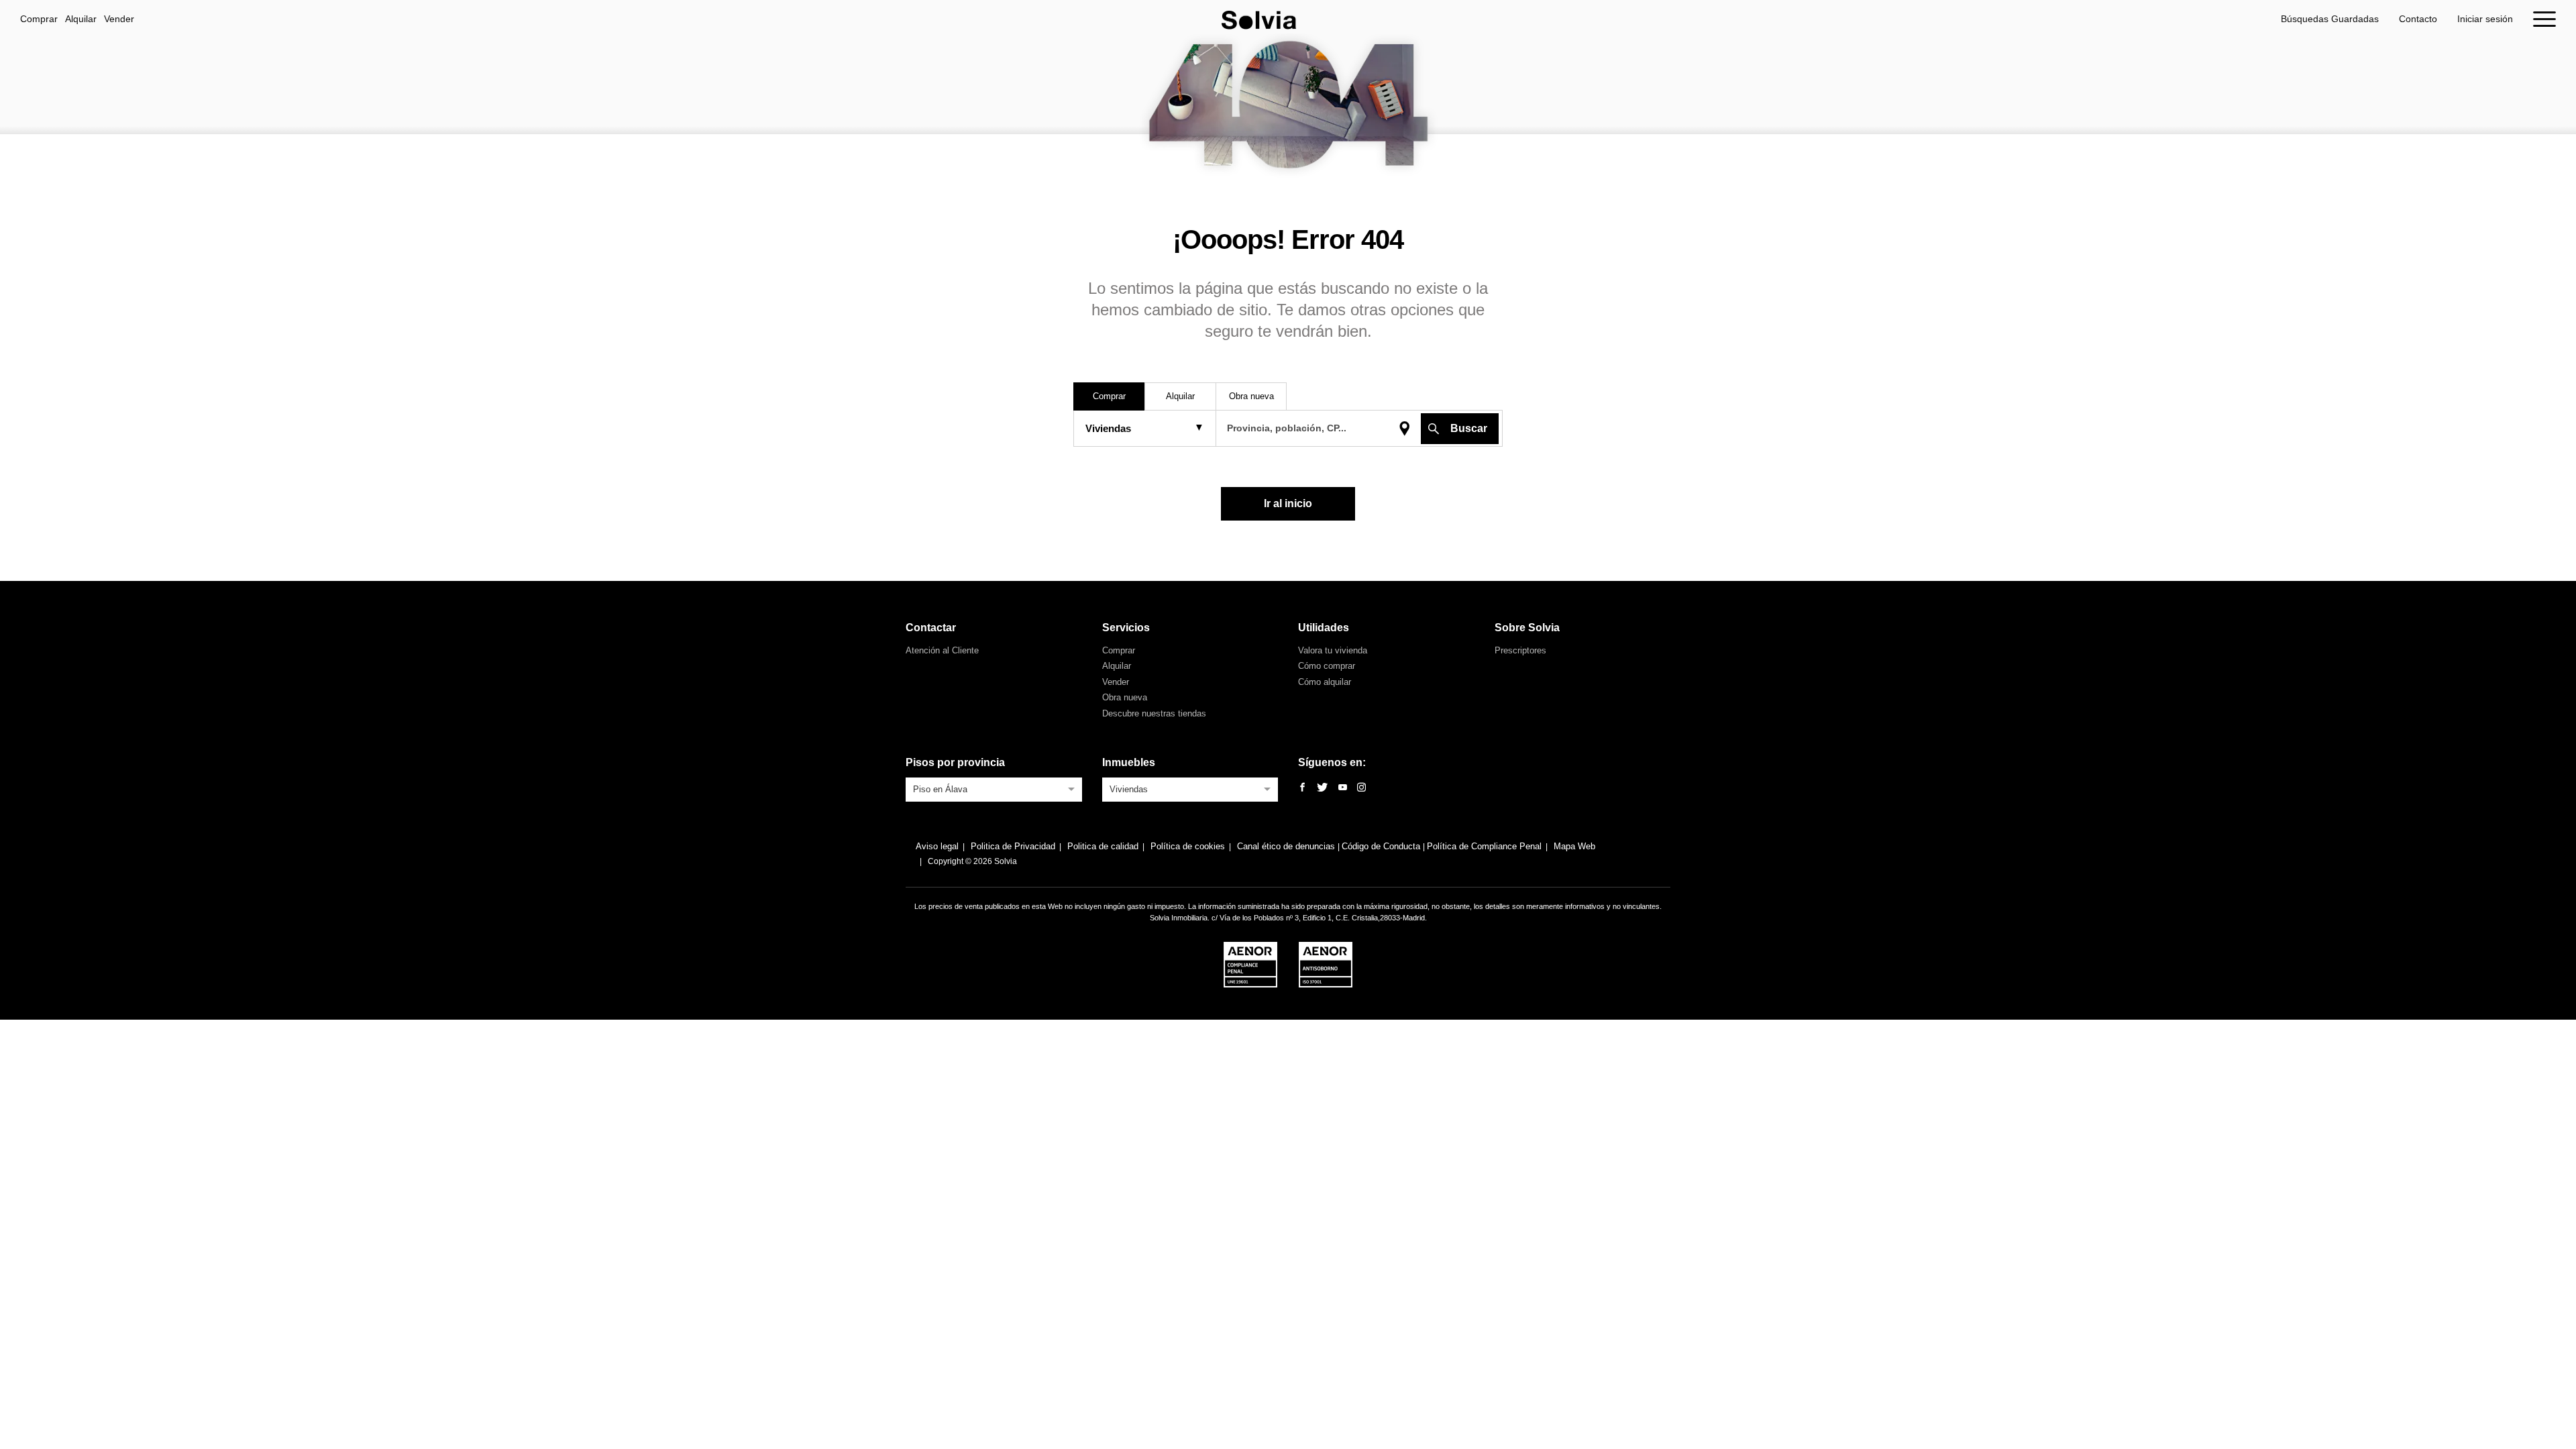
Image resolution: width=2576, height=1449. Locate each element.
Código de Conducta (1382, 846)
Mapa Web (1574, 846)
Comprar (39, 19)
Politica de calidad (1103, 846)
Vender (119, 19)
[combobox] (994, 788)
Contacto (2418, 19)
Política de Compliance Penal (1484, 846)
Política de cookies (1188, 846)
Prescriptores (1520, 650)
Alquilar (81, 19)
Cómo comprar (1327, 666)
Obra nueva (1125, 697)
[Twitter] (1322, 788)
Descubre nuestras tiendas (1154, 713)
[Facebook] (1302, 788)
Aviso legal (937, 846)
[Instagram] (1361, 788)
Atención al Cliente (942, 650)
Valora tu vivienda (1333, 650)
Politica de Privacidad (1013, 846)
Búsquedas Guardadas (2330, 19)
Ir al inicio (1288, 503)
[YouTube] (1343, 788)
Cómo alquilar (1325, 682)
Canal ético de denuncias (1287, 846)
